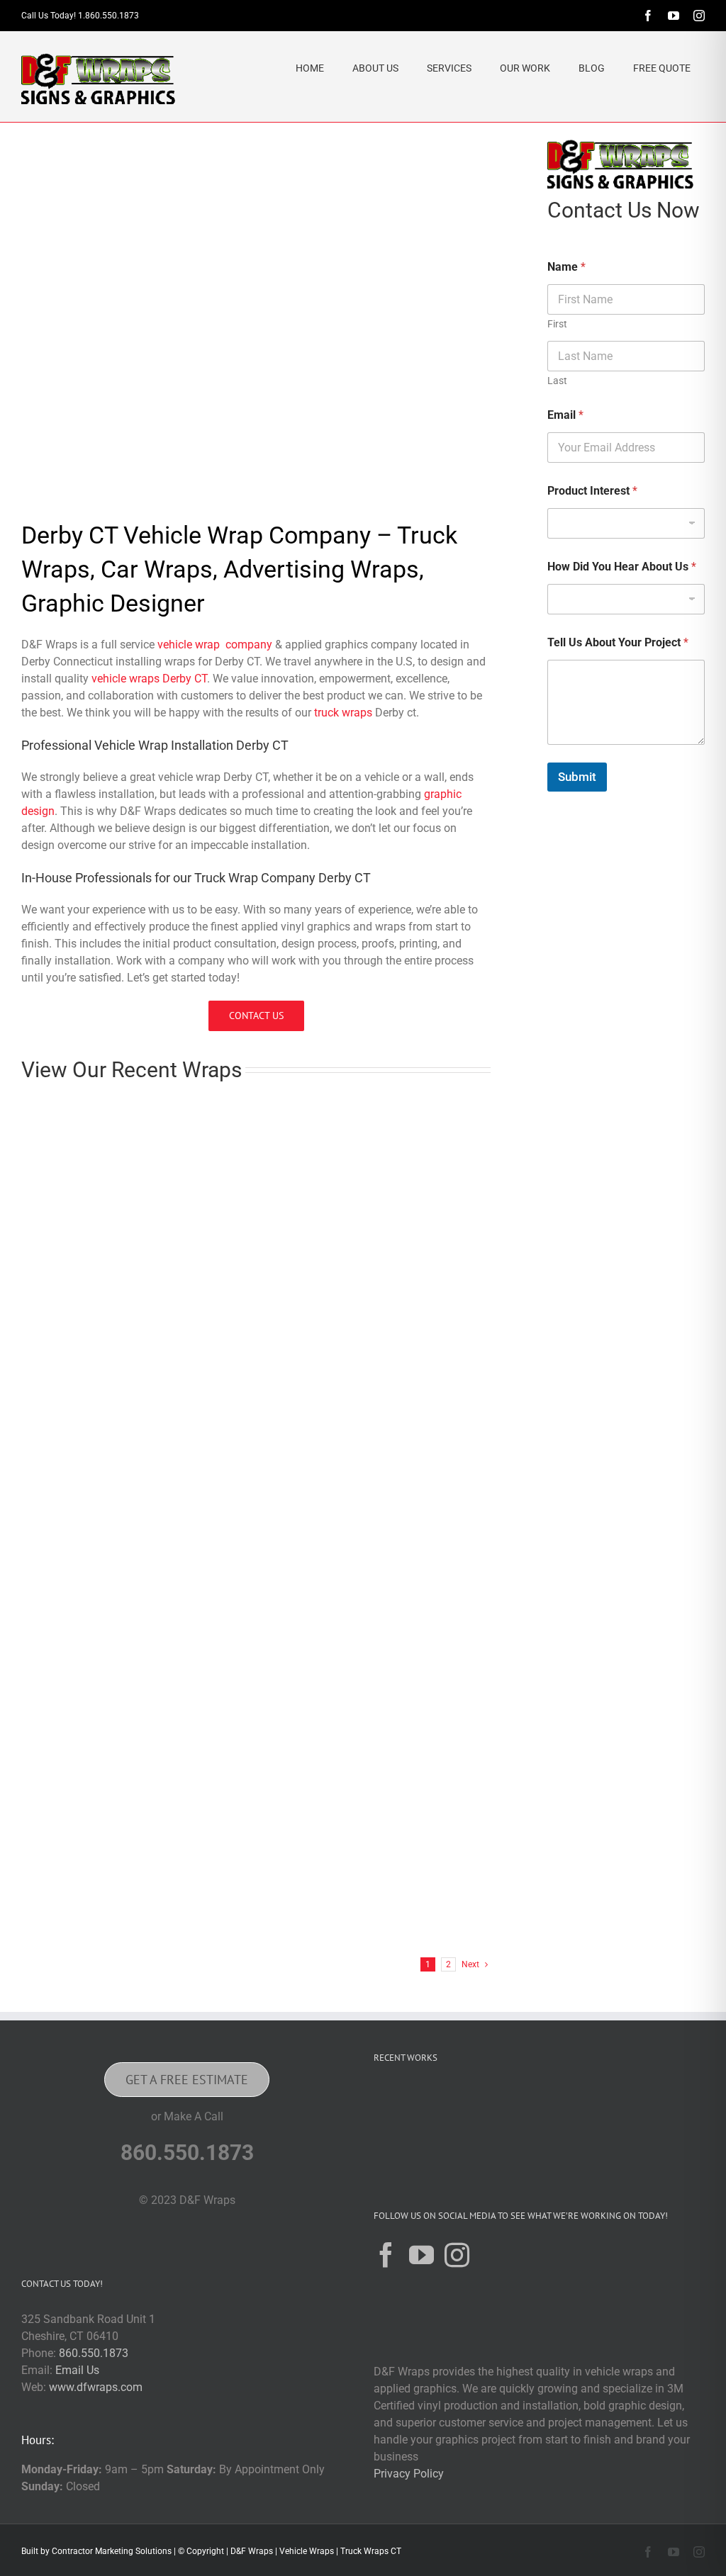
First (557, 324)
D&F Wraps (252, 2551)
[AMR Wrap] (440, 2102)
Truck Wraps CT (371, 2551)
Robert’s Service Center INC (341, 1496)
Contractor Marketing (93, 2551)
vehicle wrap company (215, 645)
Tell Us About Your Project (618, 642)
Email (565, 415)
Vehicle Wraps (307, 2551)
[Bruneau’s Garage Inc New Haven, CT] (369, 1116)
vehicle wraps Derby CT (149, 679)
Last (557, 381)
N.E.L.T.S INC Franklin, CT (336, 1710)
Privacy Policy (409, 2474)
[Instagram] (457, 2255)
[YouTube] (421, 2255)
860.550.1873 (94, 2353)
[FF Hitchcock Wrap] (369, 1756)
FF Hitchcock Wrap (316, 1923)
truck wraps (343, 713)
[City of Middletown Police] (395, 2156)
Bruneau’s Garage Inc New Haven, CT (368, 1283)
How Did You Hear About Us (622, 567)
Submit (577, 777)
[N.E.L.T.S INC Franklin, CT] (369, 1542)
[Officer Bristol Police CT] (667, 2102)
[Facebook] (386, 2255)
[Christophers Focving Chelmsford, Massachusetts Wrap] (128, 1116)
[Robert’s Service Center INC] (369, 1329)
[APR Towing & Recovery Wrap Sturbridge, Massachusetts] (128, 1542)
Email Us (77, 2370)
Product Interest (592, 491)
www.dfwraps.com (96, 2387)
